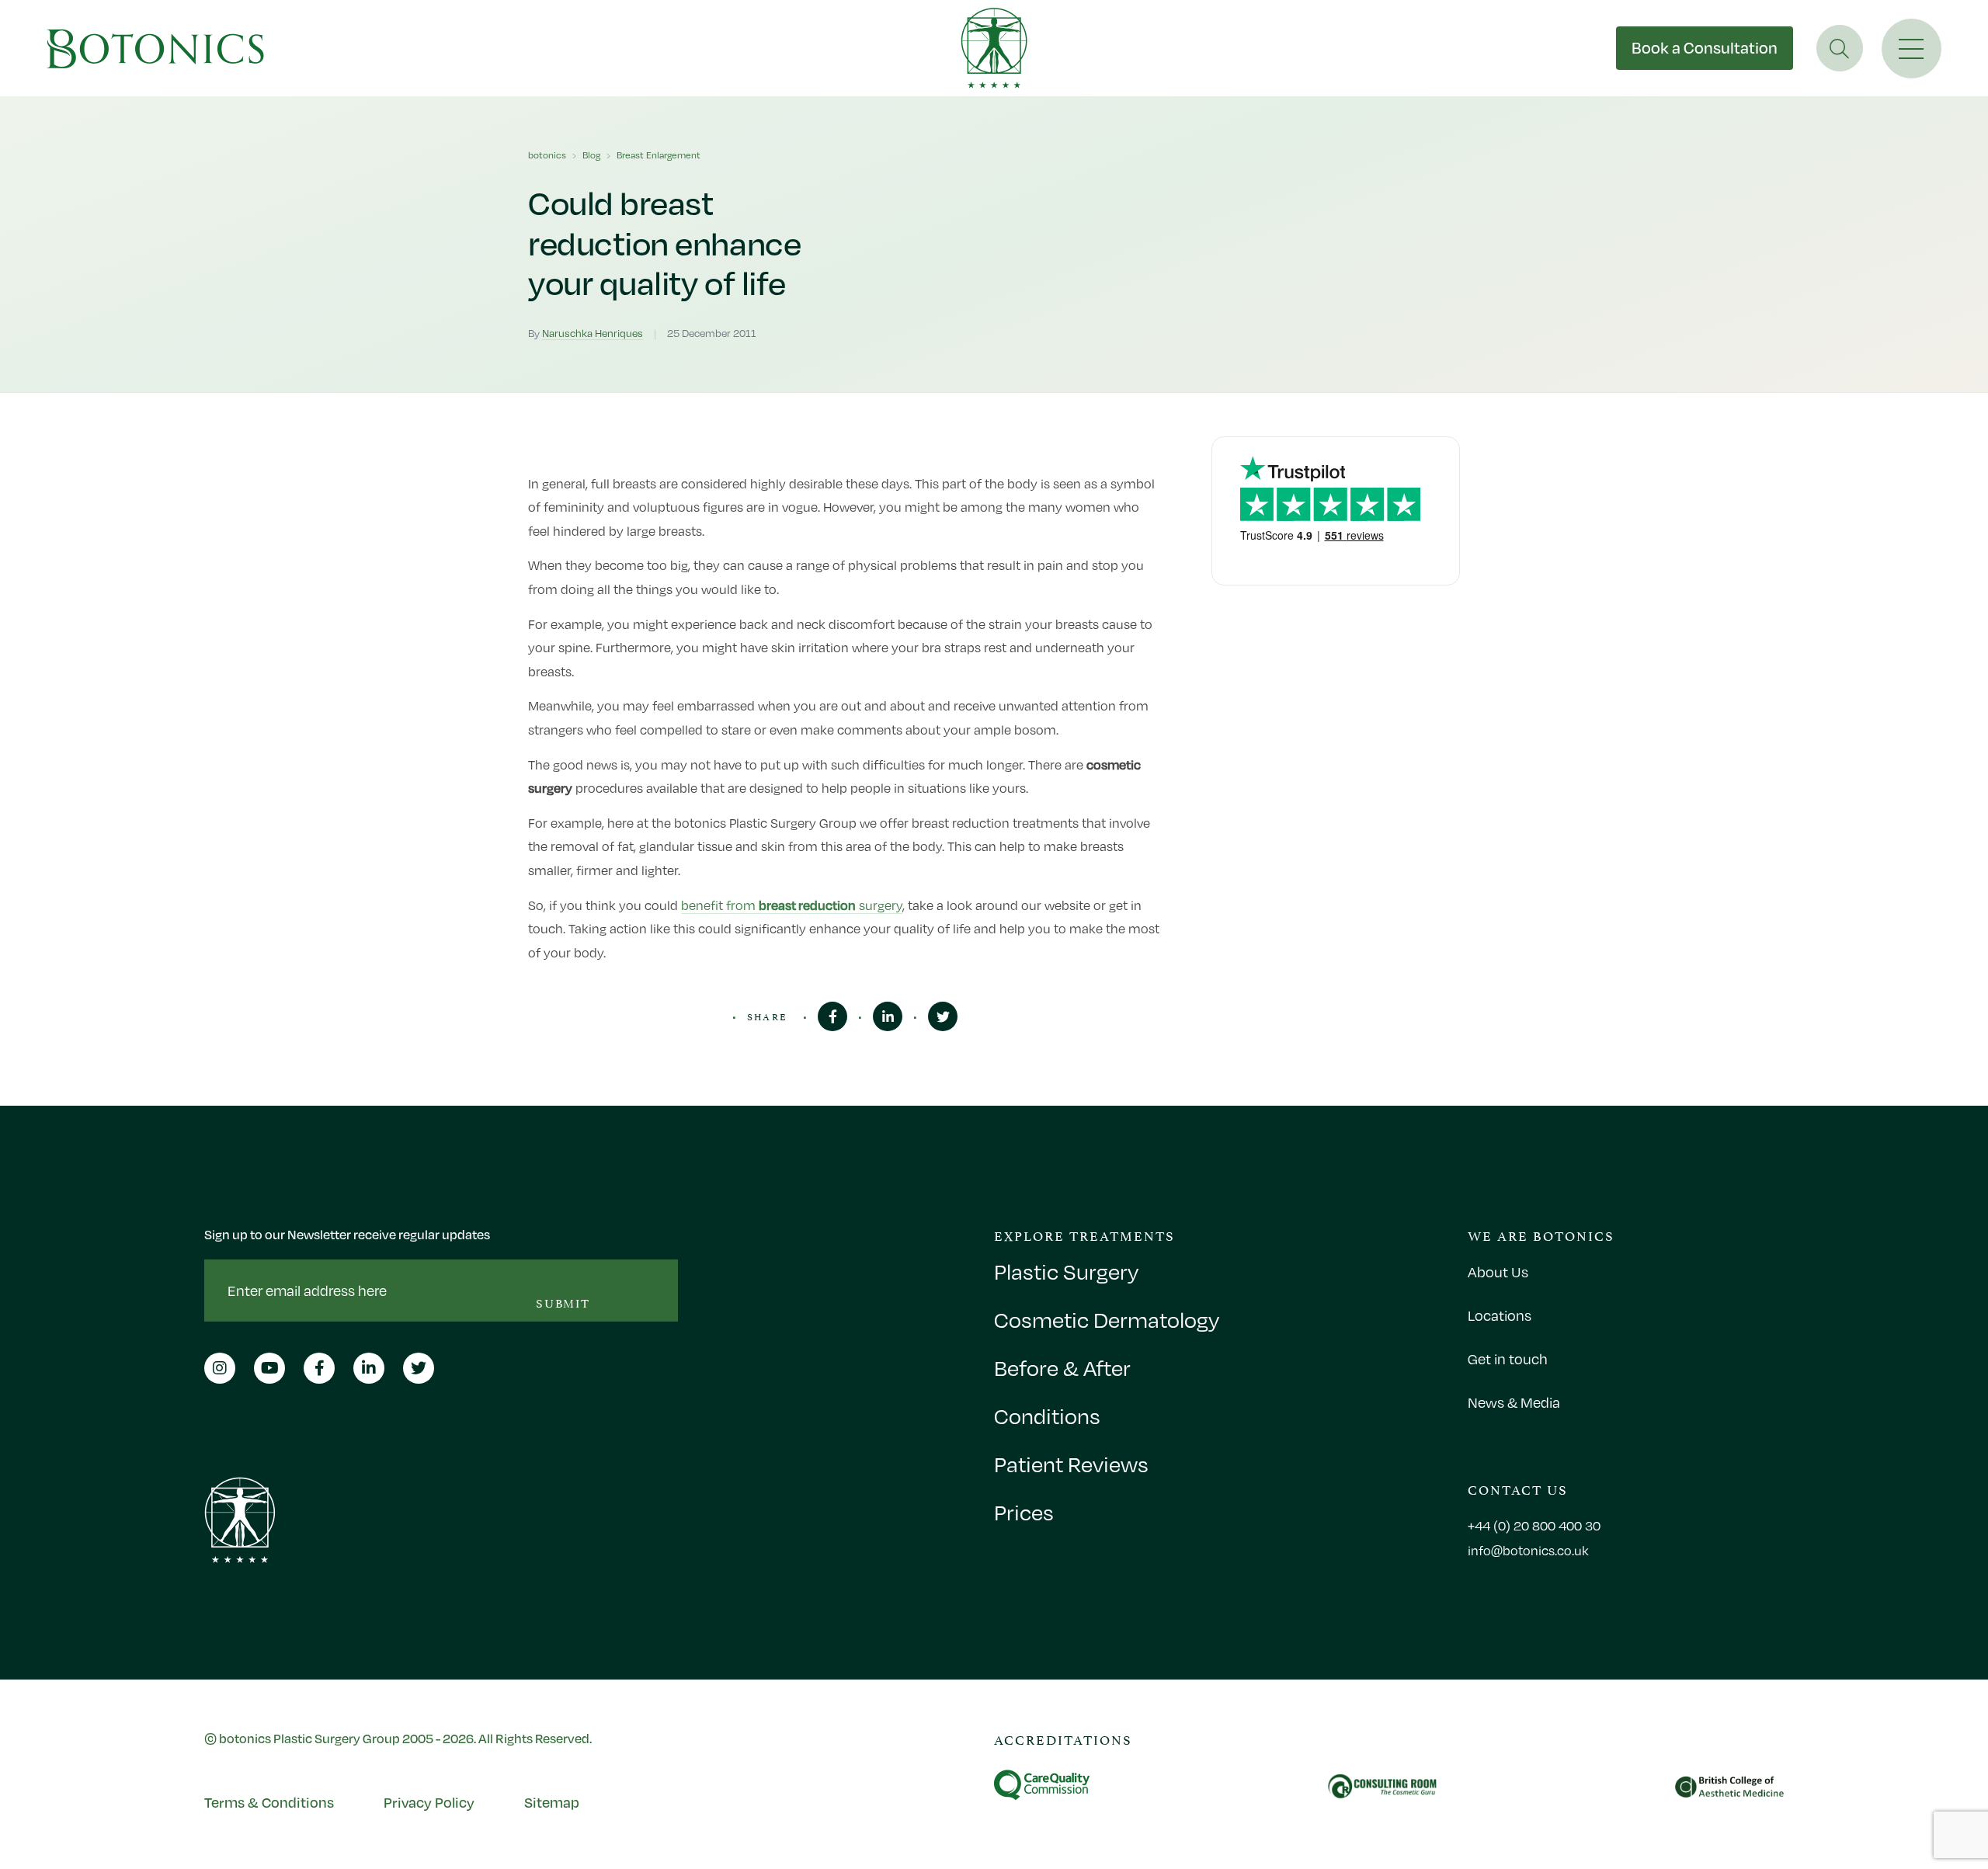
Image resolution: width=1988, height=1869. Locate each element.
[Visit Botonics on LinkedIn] (888, 1016)
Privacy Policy (429, 1802)
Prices (1024, 1513)
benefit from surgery (792, 905)
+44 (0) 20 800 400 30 (1534, 1526)
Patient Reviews (1071, 1464)
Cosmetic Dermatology (1107, 1320)
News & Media (1514, 1402)
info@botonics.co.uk (1528, 1551)
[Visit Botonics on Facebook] (832, 1016)
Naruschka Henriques (593, 333)
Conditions (1047, 1416)
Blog (591, 155)
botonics (547, 155)
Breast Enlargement (659, 155)
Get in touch (1508, 1359)
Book (1705, 48)
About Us (1498, 1272)
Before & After (1062, 1368)
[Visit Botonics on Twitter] (943, 1016)
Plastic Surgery (1066, 1272)
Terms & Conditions (269, 1802)
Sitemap (552, 1802)
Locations (1500, 1315)
